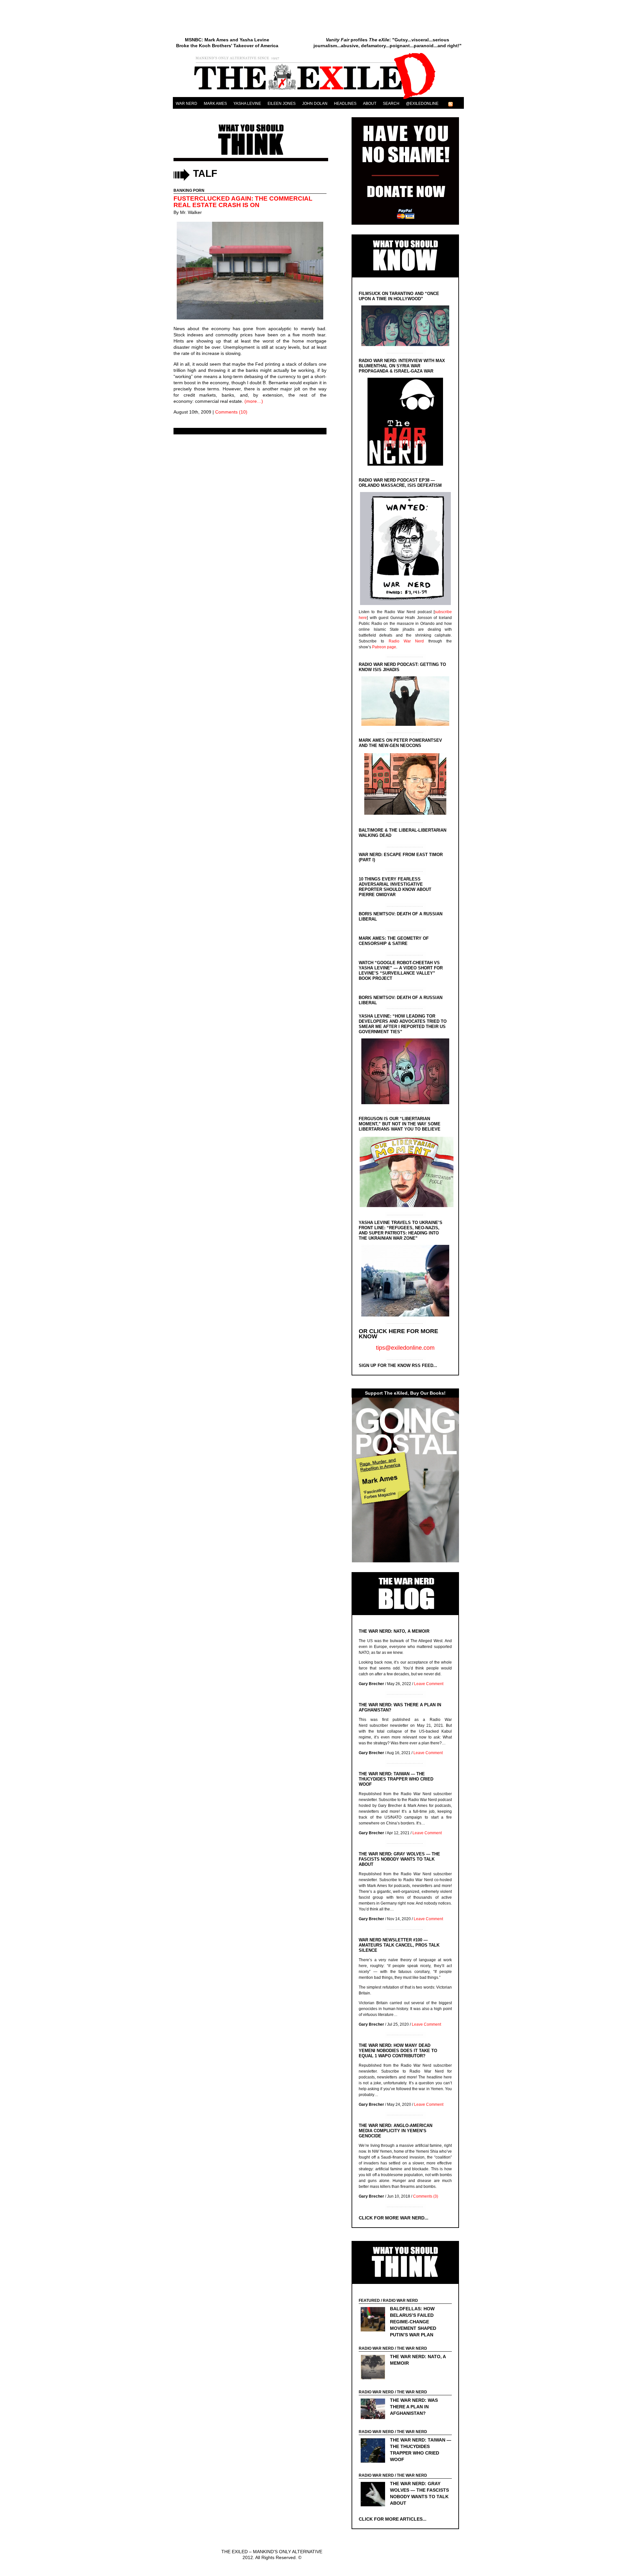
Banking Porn (189, 190)
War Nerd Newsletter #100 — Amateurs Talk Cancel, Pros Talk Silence (399, 1945)
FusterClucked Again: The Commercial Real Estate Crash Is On (243, 202)
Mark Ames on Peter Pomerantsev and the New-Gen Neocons (400, 743)
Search (391, 104)
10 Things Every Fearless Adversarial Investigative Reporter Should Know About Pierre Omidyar (395, 887)
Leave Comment (429, 1684)
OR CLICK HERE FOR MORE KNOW (398, 1334)
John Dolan (315, 104)
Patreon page (384, 647)
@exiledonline (422, 104)
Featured (369, 2301)
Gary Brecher (371, 1684)
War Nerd (187, 104)
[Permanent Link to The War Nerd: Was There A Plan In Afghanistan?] (375, 2410)
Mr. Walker (191, 212)
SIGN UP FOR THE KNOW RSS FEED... (398, 1365)
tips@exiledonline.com (405, 1348)
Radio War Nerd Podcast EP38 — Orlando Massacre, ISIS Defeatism (400, 483)
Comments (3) (426, 2196)
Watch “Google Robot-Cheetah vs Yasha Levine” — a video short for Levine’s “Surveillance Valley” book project (401, 971)
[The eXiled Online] (318, 99)
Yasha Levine (247, 104)
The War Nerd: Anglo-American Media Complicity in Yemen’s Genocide (396, 2131)
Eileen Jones (282, 104)
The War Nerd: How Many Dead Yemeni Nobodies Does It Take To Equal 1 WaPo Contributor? (398, 2051)
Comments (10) (231, 412)
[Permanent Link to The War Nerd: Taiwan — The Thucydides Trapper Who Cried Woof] (375, 2451)
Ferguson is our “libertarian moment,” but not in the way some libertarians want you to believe (400, 1124)
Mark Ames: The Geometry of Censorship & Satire (394, 941)
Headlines (345, 104)
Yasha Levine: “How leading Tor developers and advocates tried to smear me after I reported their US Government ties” (403, 1024)
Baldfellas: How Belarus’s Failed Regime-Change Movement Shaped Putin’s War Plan (413, 2322)
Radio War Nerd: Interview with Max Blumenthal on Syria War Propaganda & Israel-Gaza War (402, 366)
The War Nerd (412, 2348)
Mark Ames (215, 104)
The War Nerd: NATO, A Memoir (394, 1631)
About (370, 104)
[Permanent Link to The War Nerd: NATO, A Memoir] (375, 2368)
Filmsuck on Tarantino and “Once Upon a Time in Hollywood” (399, 296)
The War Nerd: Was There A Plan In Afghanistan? (414, 2407)
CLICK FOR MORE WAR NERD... (394, 2218)
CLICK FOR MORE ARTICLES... (393, 2519)
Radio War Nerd (406, 641)
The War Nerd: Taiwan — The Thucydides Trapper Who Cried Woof (396, 1779)
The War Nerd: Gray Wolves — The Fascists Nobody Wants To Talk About (399, 1859)
